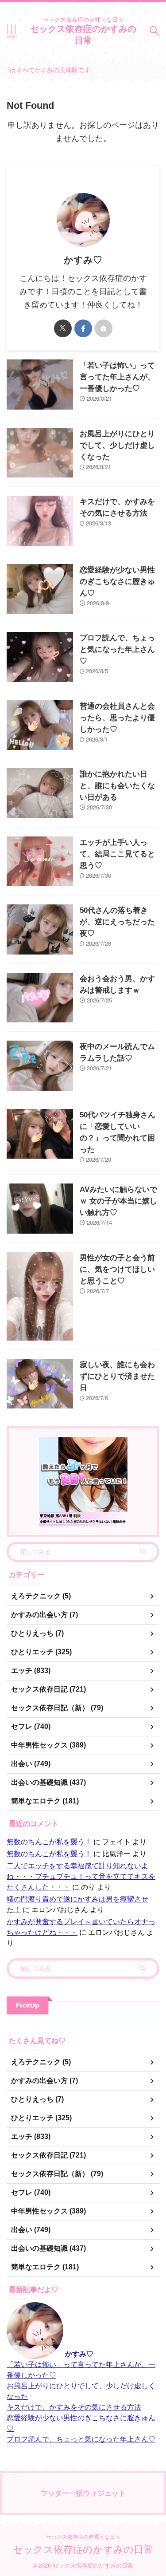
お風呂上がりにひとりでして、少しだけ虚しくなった (117, 445)
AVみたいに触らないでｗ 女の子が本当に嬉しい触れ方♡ (118, 1201)
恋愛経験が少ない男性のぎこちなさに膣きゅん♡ (117, 582)
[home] (104, 328)
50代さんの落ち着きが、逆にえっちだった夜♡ (117, 922)
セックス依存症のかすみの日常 (83, 34)
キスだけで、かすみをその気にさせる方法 (74, 2407)
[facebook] (83, 328)
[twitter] (63, 328)
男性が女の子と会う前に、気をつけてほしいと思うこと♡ (117, 1269)
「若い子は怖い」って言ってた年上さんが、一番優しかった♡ (117, 377)
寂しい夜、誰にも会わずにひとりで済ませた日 (117, 1376)
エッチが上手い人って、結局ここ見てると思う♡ (117, 854)
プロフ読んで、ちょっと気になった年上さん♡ (117, 649)
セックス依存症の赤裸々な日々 (83, 2536)
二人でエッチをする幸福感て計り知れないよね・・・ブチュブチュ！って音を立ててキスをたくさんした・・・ (81, 1876)
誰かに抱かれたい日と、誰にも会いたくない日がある (117, 786)
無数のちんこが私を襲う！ (49, 1841)
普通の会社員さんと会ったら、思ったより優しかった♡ (117, 718)
